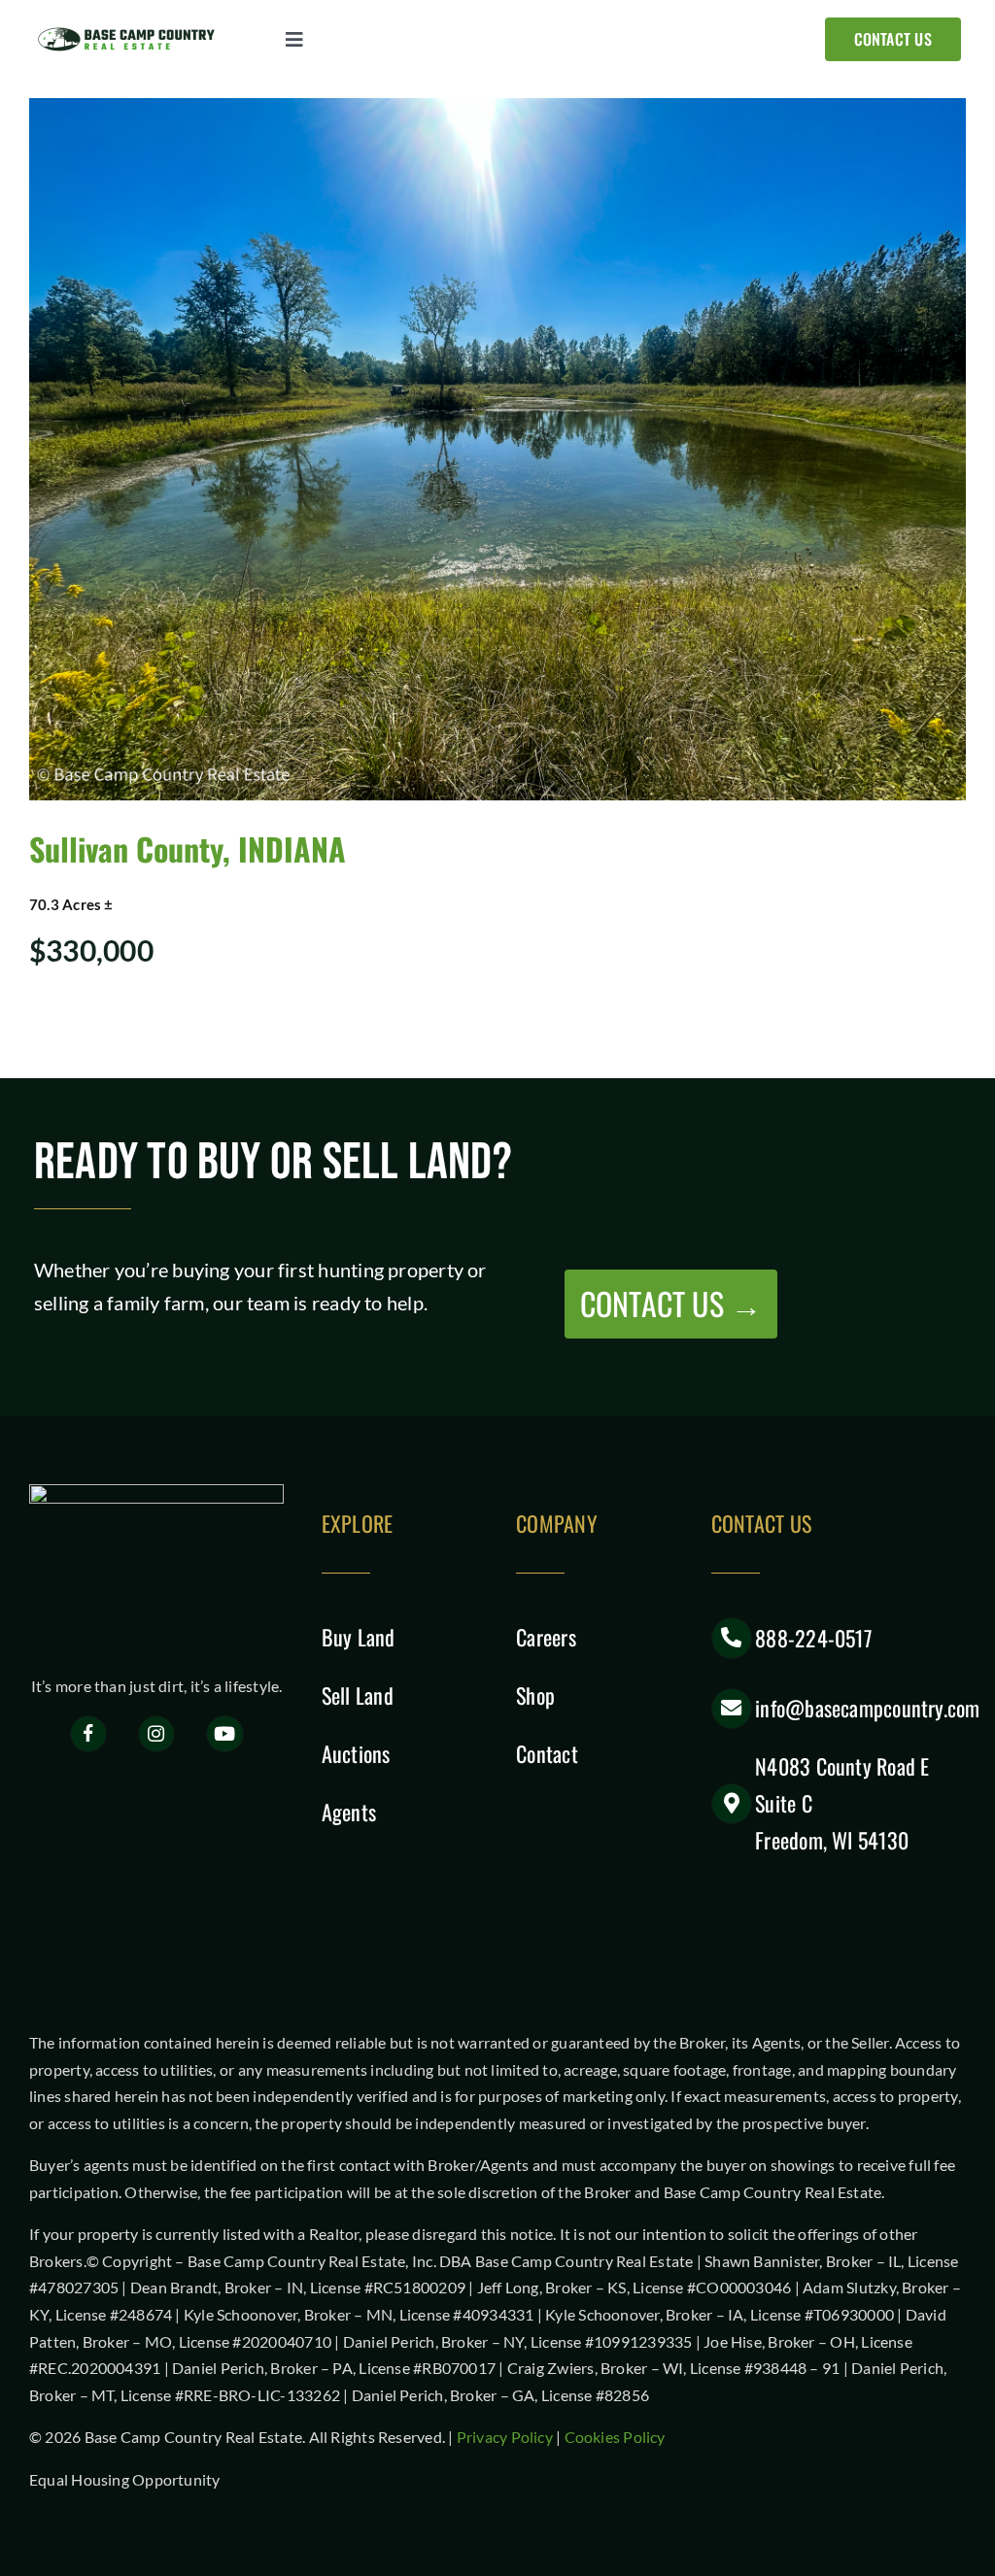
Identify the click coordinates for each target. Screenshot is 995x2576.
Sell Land (358, 1695)
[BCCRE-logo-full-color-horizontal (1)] (131, 32)
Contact (547, 1753)
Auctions (356, 1753)
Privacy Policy (505, 2437)
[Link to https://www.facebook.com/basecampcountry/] (89, 1734)
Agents (349, 1812)
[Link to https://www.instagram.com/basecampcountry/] (157, 1734)
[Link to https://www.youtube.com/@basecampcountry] (225, 1734)
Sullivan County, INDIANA (188, 848)
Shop (535, 1695)
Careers (546, 1637)
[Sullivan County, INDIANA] (497, 449)
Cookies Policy (615, 2437)
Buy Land (359, 1637)
